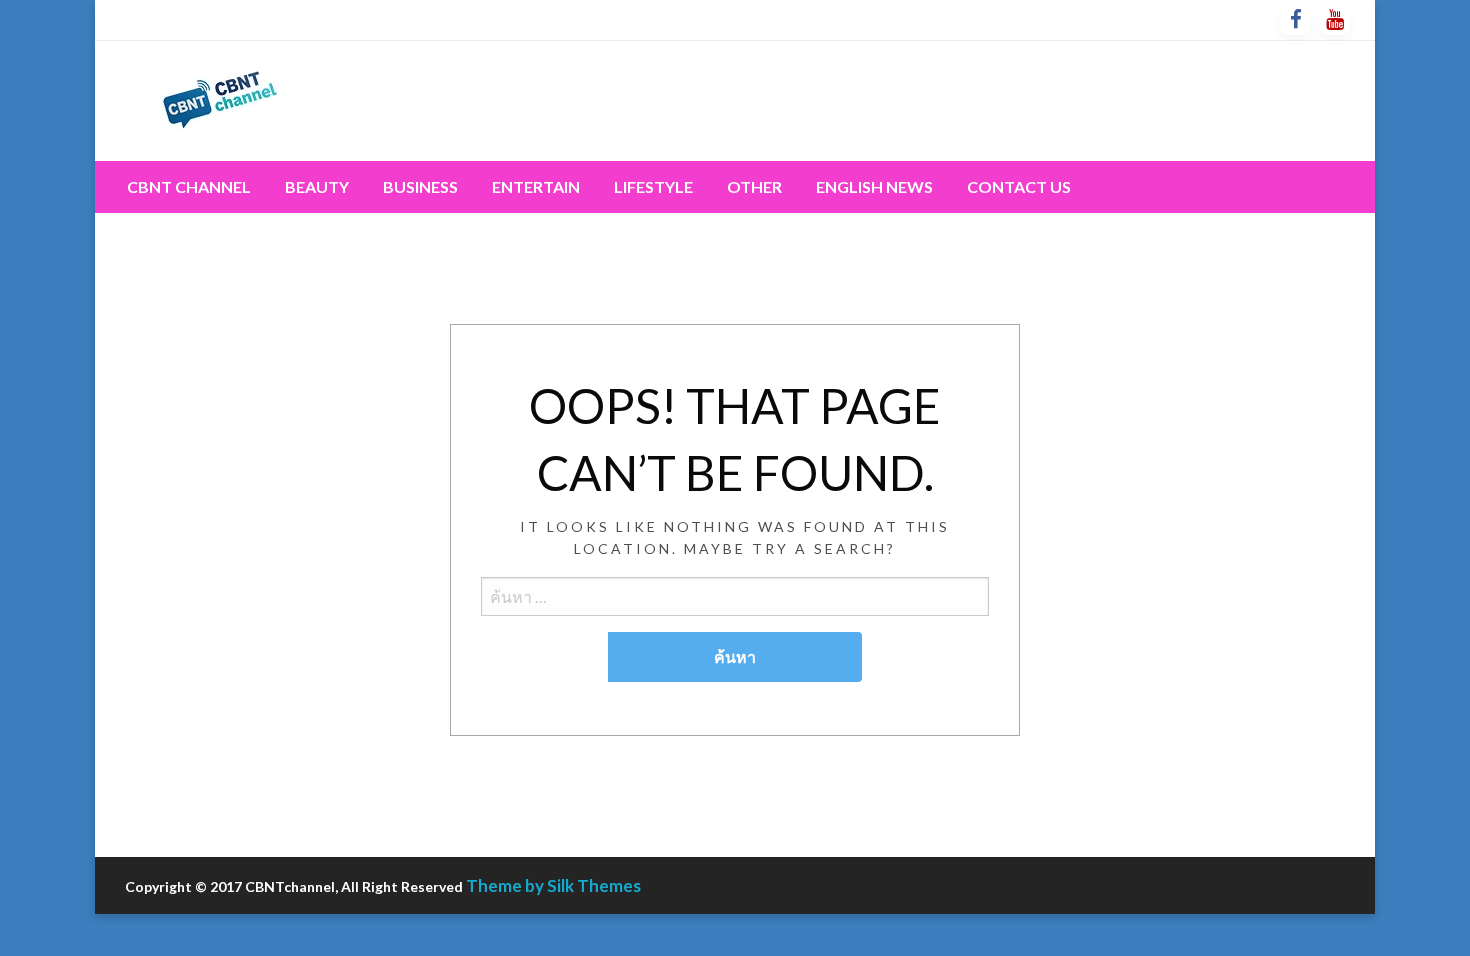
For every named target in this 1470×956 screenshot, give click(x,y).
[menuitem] (189, 187)
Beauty (317, 186)
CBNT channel (189, 186)
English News (874, 186)
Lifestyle (653, 186)
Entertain (536, 186)
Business (420, 186)
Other (754, 186)
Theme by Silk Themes (553, 885)
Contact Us (1019, 186)
